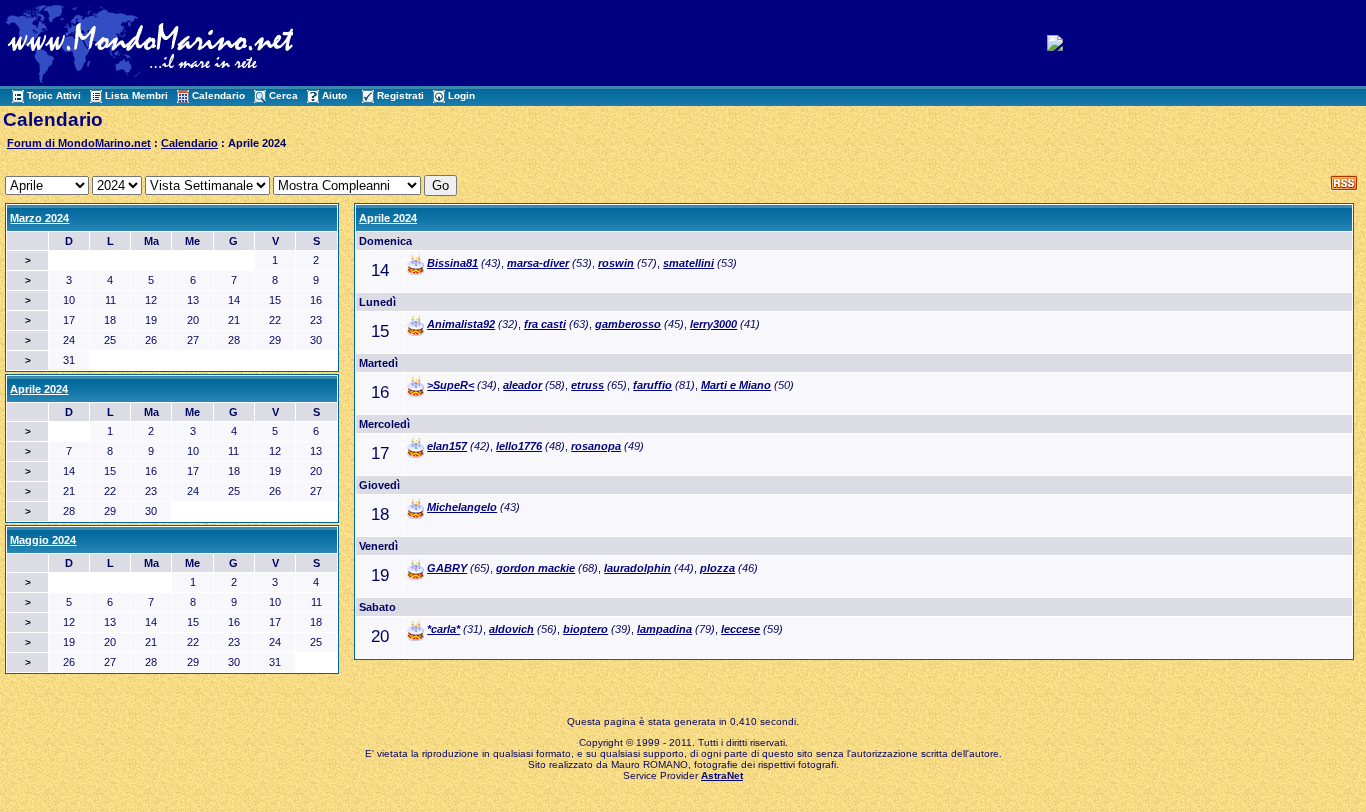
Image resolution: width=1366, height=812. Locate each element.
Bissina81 (452, 263)
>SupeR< (450, 385)
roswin (616, 263)
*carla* (443, 629)
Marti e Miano (736, 385)
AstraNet (722, 775)
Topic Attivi (54, 95)
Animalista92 (461, 324)
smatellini (688, 263)
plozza (717, 568)
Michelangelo (462, 507)
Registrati (400, 95)
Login (461, 95)
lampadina (664, 629)
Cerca (283, 95)
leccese (740, 629)
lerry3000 (713, 324)
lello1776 (519, 446)
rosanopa (596, 446)
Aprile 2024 (388, 218)
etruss (587, 385)
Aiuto (334, 95)
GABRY (447, 568)
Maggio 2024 (43, 540)
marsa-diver (538, 263)
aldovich (511, 629)
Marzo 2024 (39, 218)
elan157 (447, 446)
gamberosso (628, 324)
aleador (522, 385)
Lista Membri (136, 95)
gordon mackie (535, 568)
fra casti (545, 324)
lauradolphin (637, 568)
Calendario (218, 95)
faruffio (652, 385)
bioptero (585, 629)
